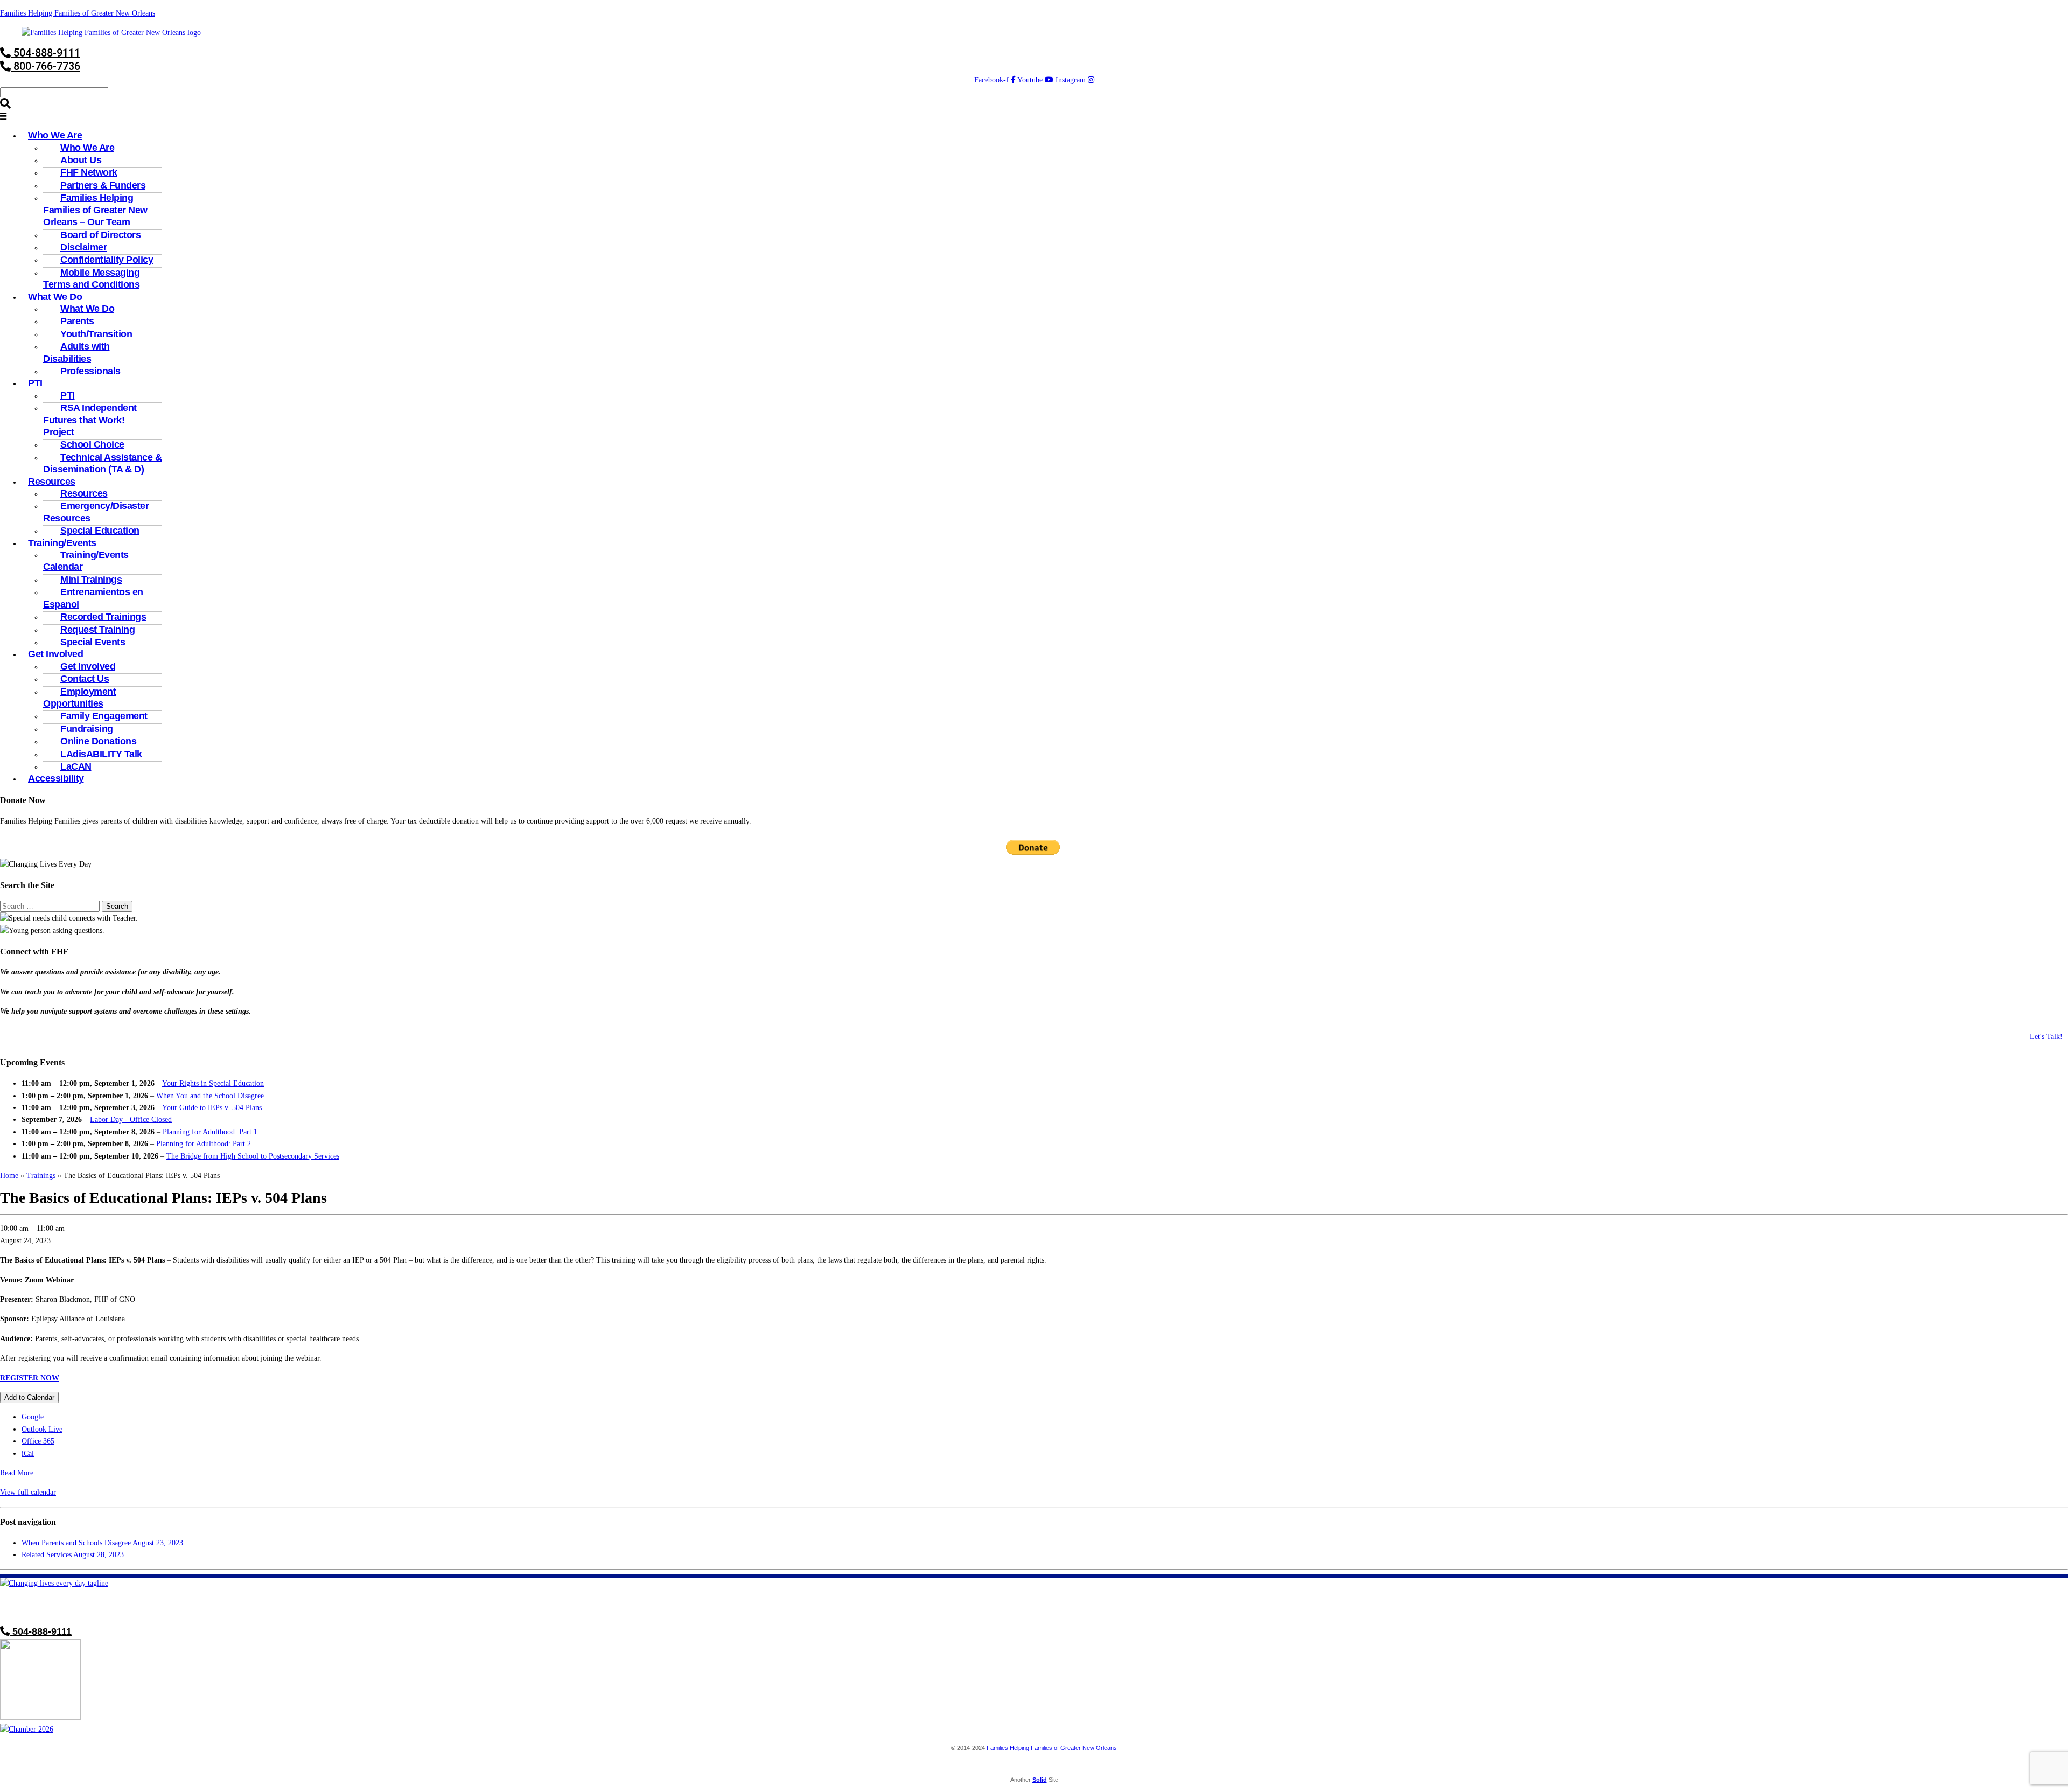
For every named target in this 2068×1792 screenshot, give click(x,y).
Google (33, 1417)
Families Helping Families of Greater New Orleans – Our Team (95, 210)
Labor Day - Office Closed (131, 1120)
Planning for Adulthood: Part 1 (210, 1132)
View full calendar (28, 1492)
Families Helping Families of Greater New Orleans (78, 13)
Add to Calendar (29, 1397)
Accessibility (56, 778)
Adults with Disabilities (76, 352)
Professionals (90, 371)
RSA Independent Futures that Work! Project (90, 420)
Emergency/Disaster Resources (96, 512)
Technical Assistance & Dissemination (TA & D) (102, 463)
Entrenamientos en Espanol (93, 598)
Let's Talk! (2046, 1037)
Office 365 (38, 1441)
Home (9, 1176)
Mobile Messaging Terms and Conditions (91, 278)
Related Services (73, 1555)
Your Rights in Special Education (213, 1083)
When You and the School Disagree (210, 1096)
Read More (17, 1473)
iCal (28, 1453)
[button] (1034, 117)
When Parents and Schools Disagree (102, 1543)
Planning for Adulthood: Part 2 (204, 1144)
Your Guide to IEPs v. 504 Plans (212, 1108)
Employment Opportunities (79, 698)
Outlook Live (42, 1429)
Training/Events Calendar (86, 561)
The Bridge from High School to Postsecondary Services (253, 1156)
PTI (35, 383)
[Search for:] (51, 906)
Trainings (41, 1176)
